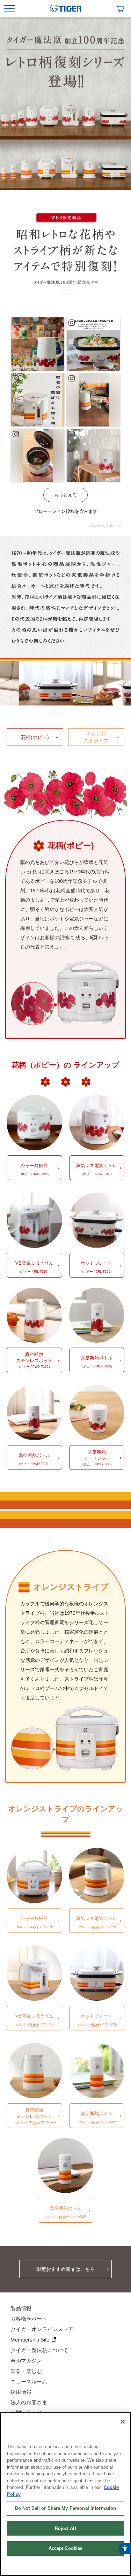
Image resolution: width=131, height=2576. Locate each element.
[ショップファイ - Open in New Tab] (120, 9)
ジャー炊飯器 (34, 1169)
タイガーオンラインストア (42, 2329)
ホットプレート (97, 1267)
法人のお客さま (29, 2402)
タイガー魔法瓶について (39, 2350)
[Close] (123, 2422)
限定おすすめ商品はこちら (66, 2269)
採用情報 (21, 2392)
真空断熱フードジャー (97, 1458)
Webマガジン (26, 2361)
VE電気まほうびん (34, 1267)
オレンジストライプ (96, 737)
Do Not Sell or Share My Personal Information (66, 2508)
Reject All (65, 2528)
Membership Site (30, 2340)
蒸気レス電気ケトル (97, 1169)
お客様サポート (29, 2319)
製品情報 (21, 2308)
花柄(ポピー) (35, 737)
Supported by (96, 526)
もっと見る (65, 495)
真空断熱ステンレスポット (34, 1360)
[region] (65, 2494)
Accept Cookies (66, 2548)
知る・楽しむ (26, 2371)
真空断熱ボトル (97, 1362)
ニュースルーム (29, 2381)
